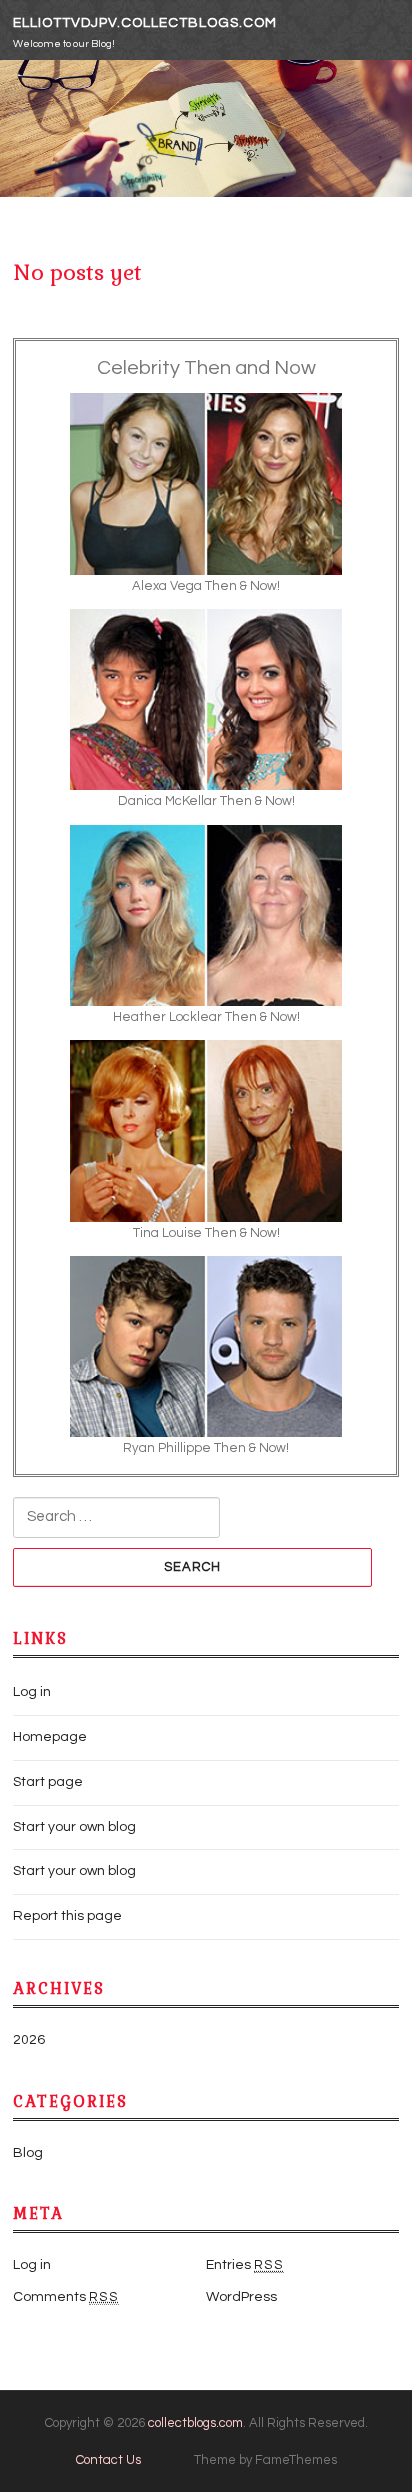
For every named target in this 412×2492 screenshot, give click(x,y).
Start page (48, 1782)
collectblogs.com (195, 2423)
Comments (66, 2297)
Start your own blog (74, 1827)
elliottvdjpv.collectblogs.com (145, 23)
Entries (245, 2265)
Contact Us (108, 2460)
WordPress (241, 2297)
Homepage (50, 1737)
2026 (29, 2040)
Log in (32, 1692)
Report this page (67, 1916)
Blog (28, 2153)
